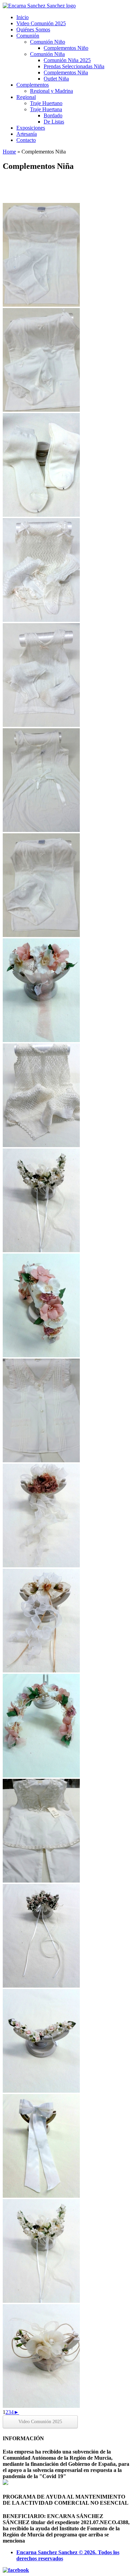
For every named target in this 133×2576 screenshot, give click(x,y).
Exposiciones (31, 128)
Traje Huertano (46, 103)
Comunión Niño (48, 42)
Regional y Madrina (51, 91)
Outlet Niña (56, 79)
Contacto (26, 140)
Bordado (53, 115)
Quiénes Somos (33, 30)
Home (9, 152)
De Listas (54, 122)
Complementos (33, 85)
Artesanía (27, 134)
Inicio (23, 17)
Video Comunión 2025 (41, 23)
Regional (26, 97)
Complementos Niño (66, 48)
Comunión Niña (47, 54)
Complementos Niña (66, 72)
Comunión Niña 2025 (67, 60)
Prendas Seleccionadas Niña (74, 66)
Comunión (28, 36)
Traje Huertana (46, 109)
